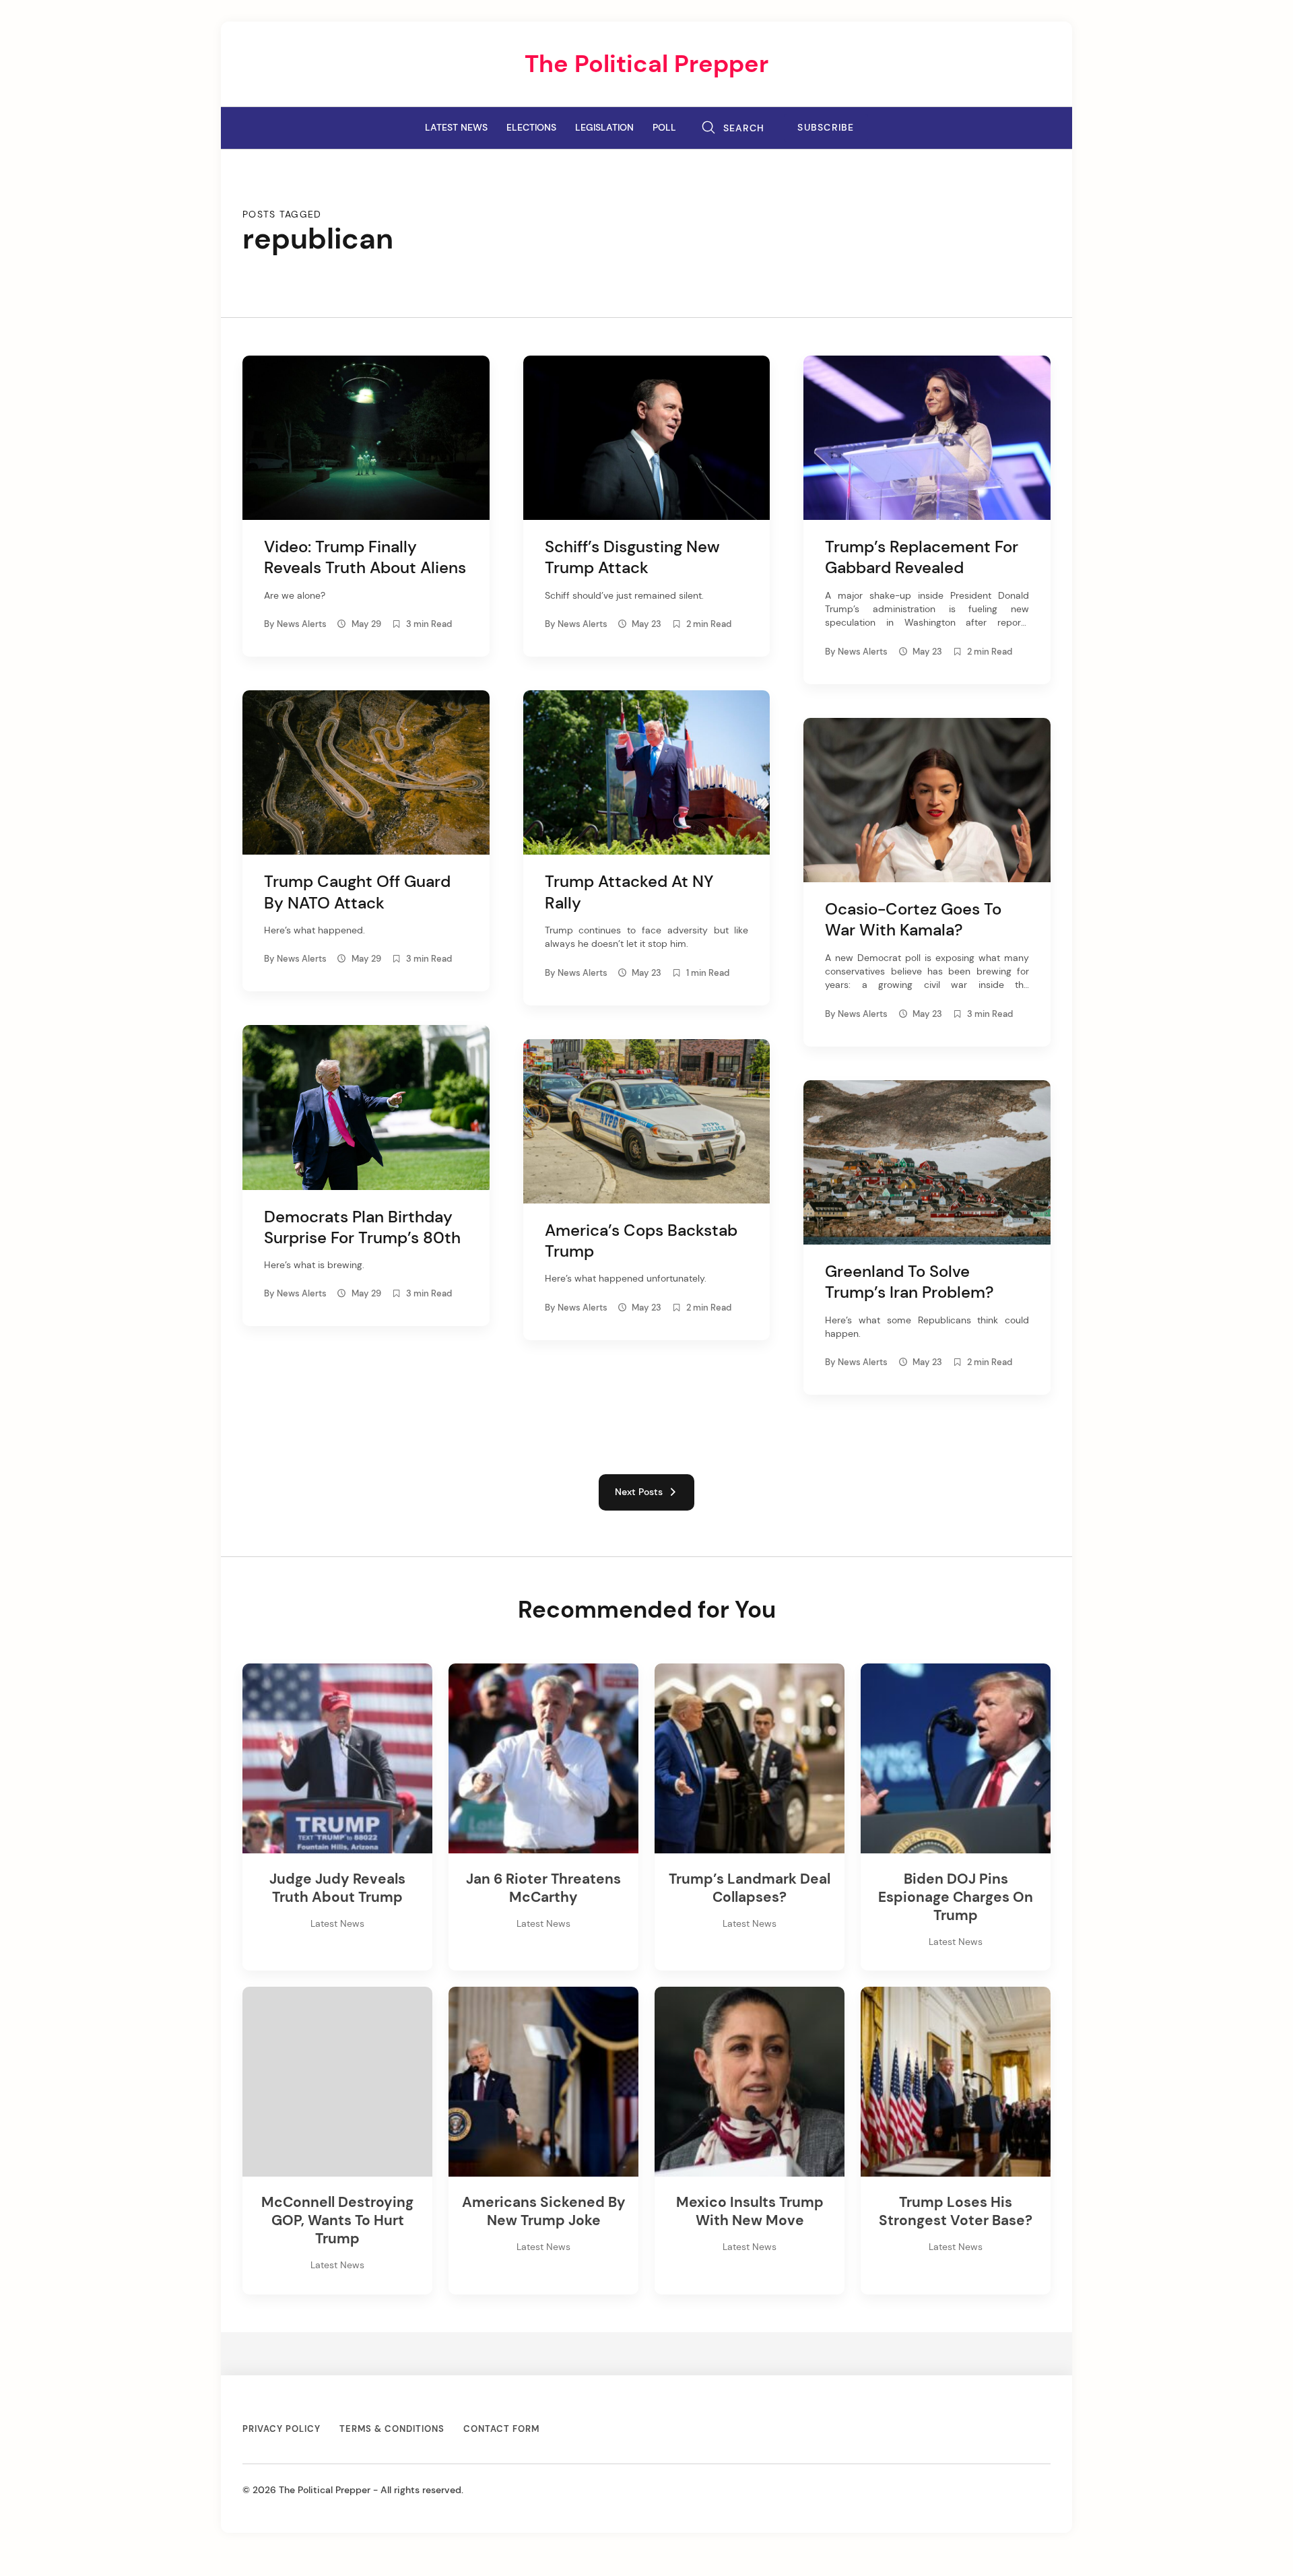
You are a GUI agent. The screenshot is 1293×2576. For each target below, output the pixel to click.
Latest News (456, 127)
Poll (664, 127)
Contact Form (501, 2429)
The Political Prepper (646, 64)
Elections (531, 127)
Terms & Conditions (392, 2429)
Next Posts (641, 1492)
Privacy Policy (281, 2429)
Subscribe (826, 128)
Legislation (604, 127)
